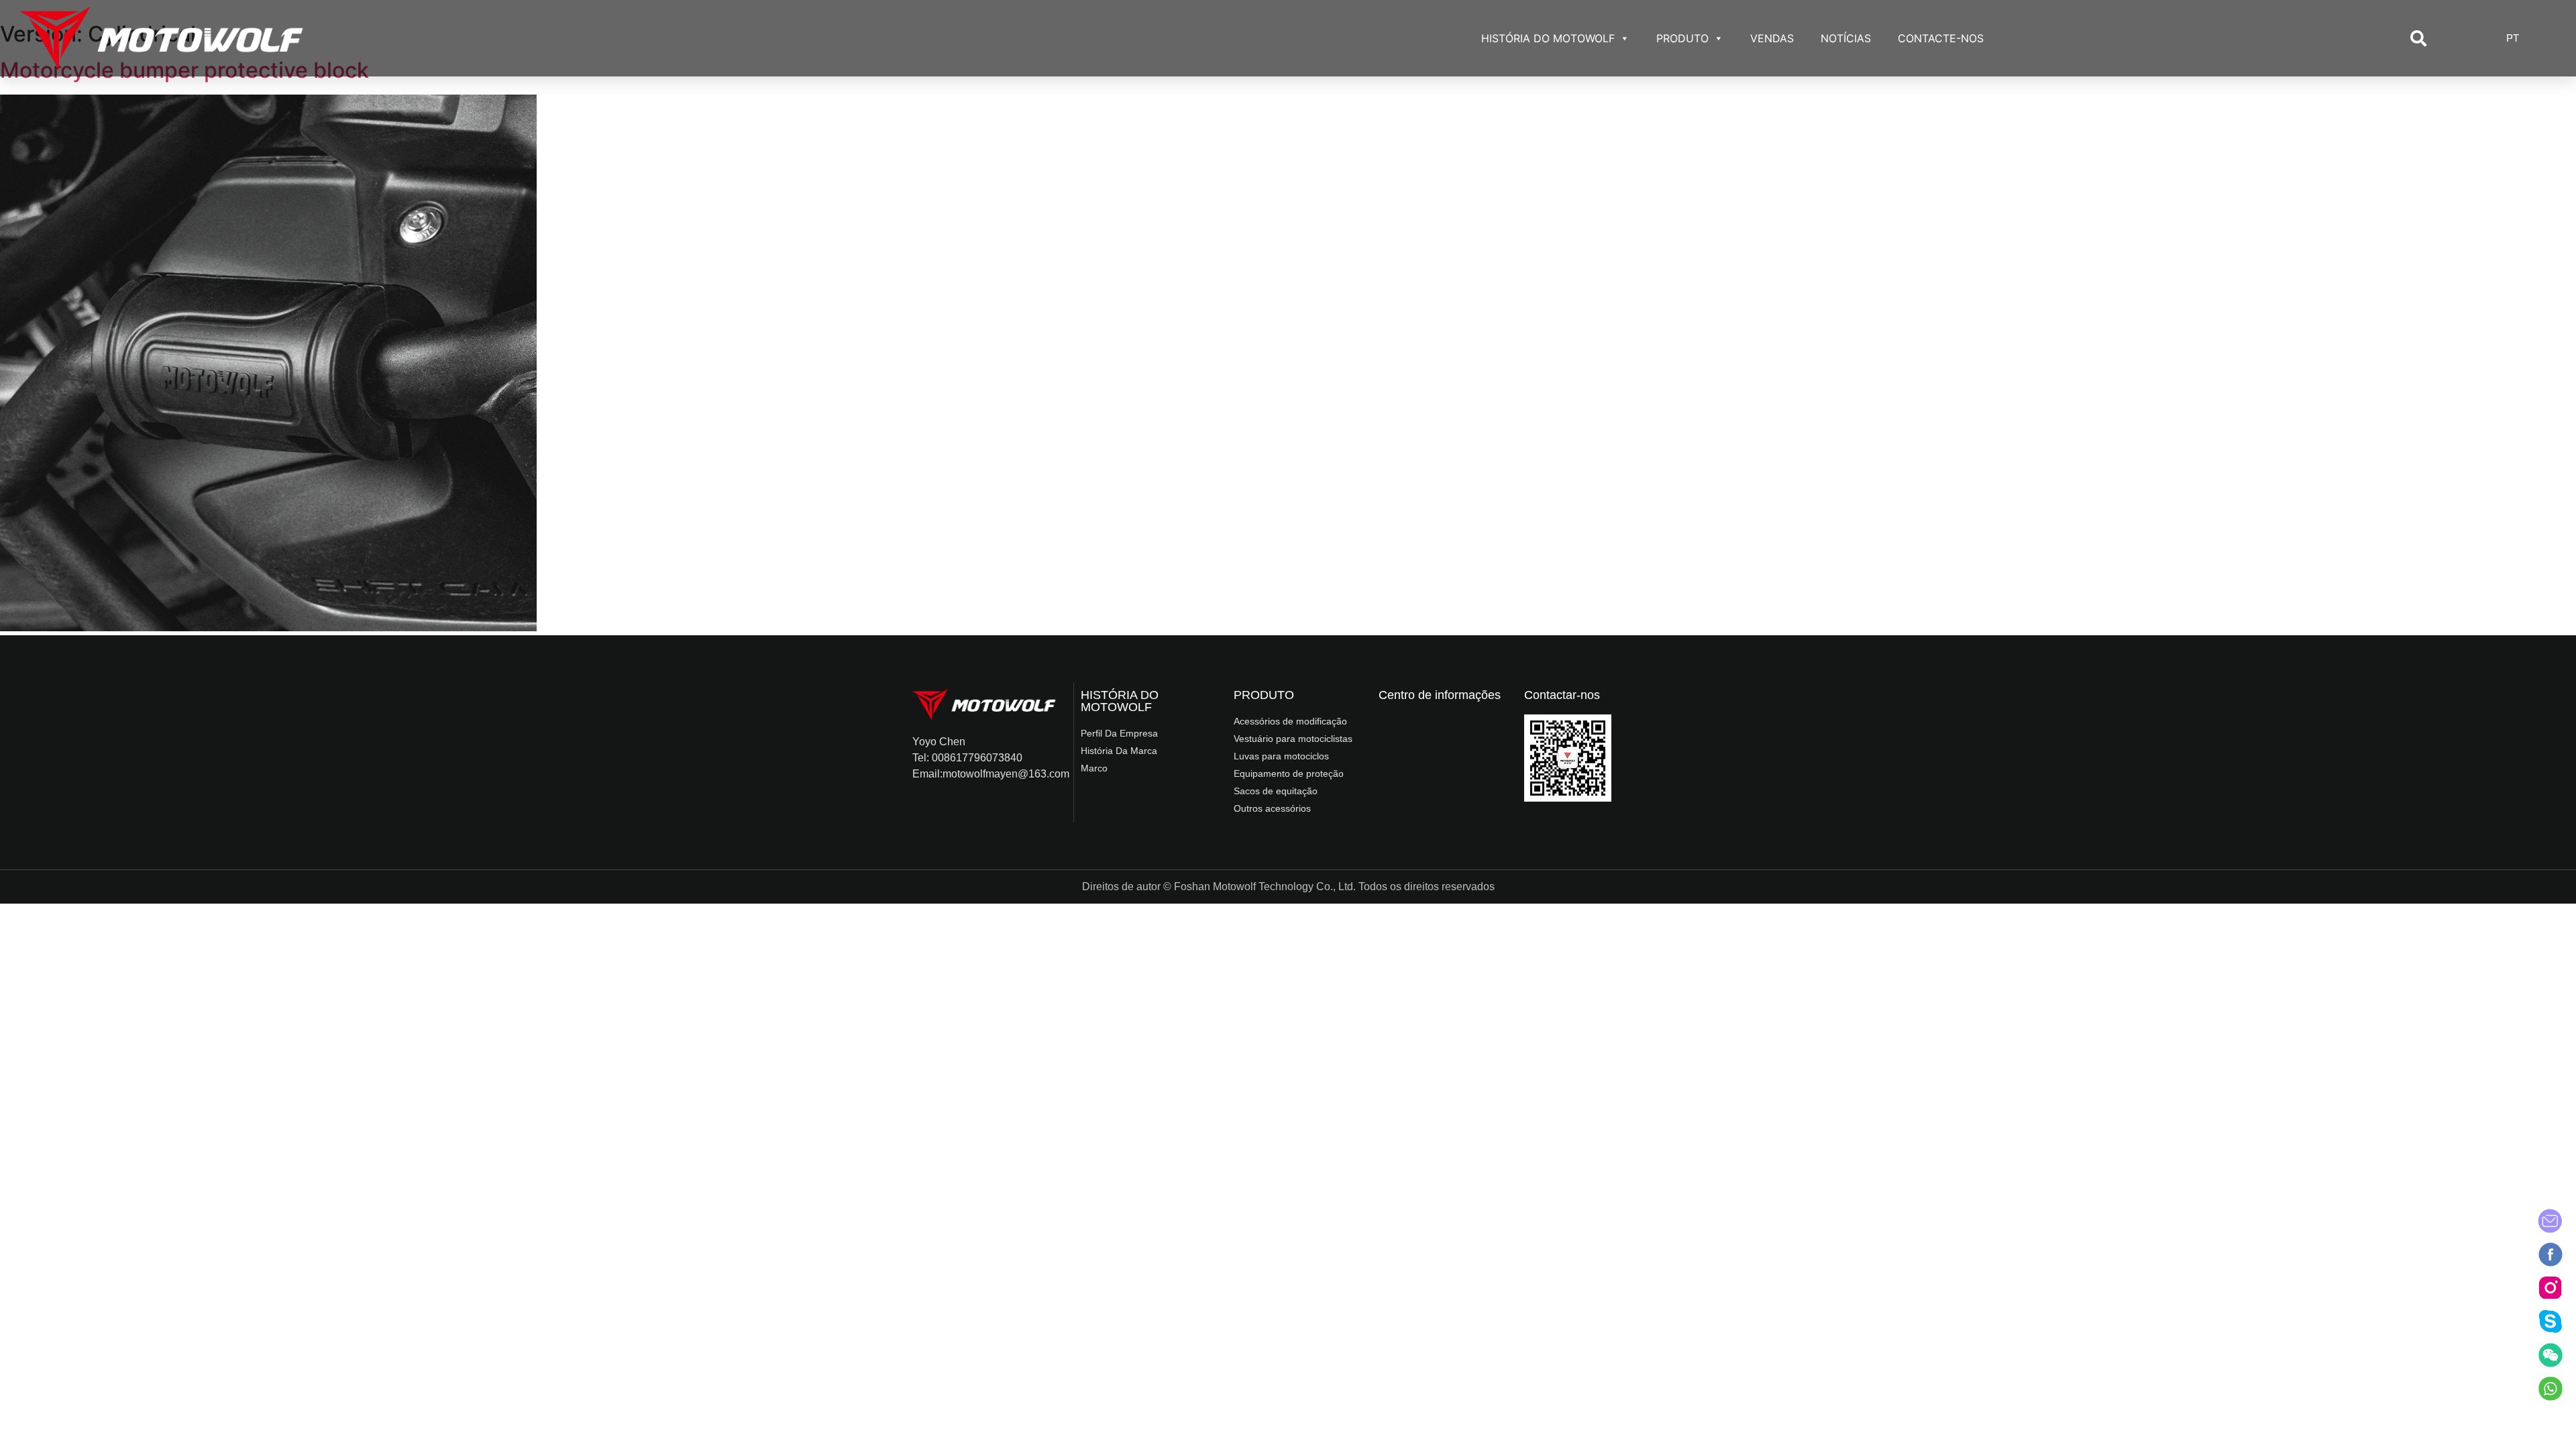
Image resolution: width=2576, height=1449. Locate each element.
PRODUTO (1682, 38)
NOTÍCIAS (1846, 38)
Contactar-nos (1562, 695)
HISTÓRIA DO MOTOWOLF (1548, 38)
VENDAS (1772, 38)
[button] (2418, 38)
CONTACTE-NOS (1941, 38)
